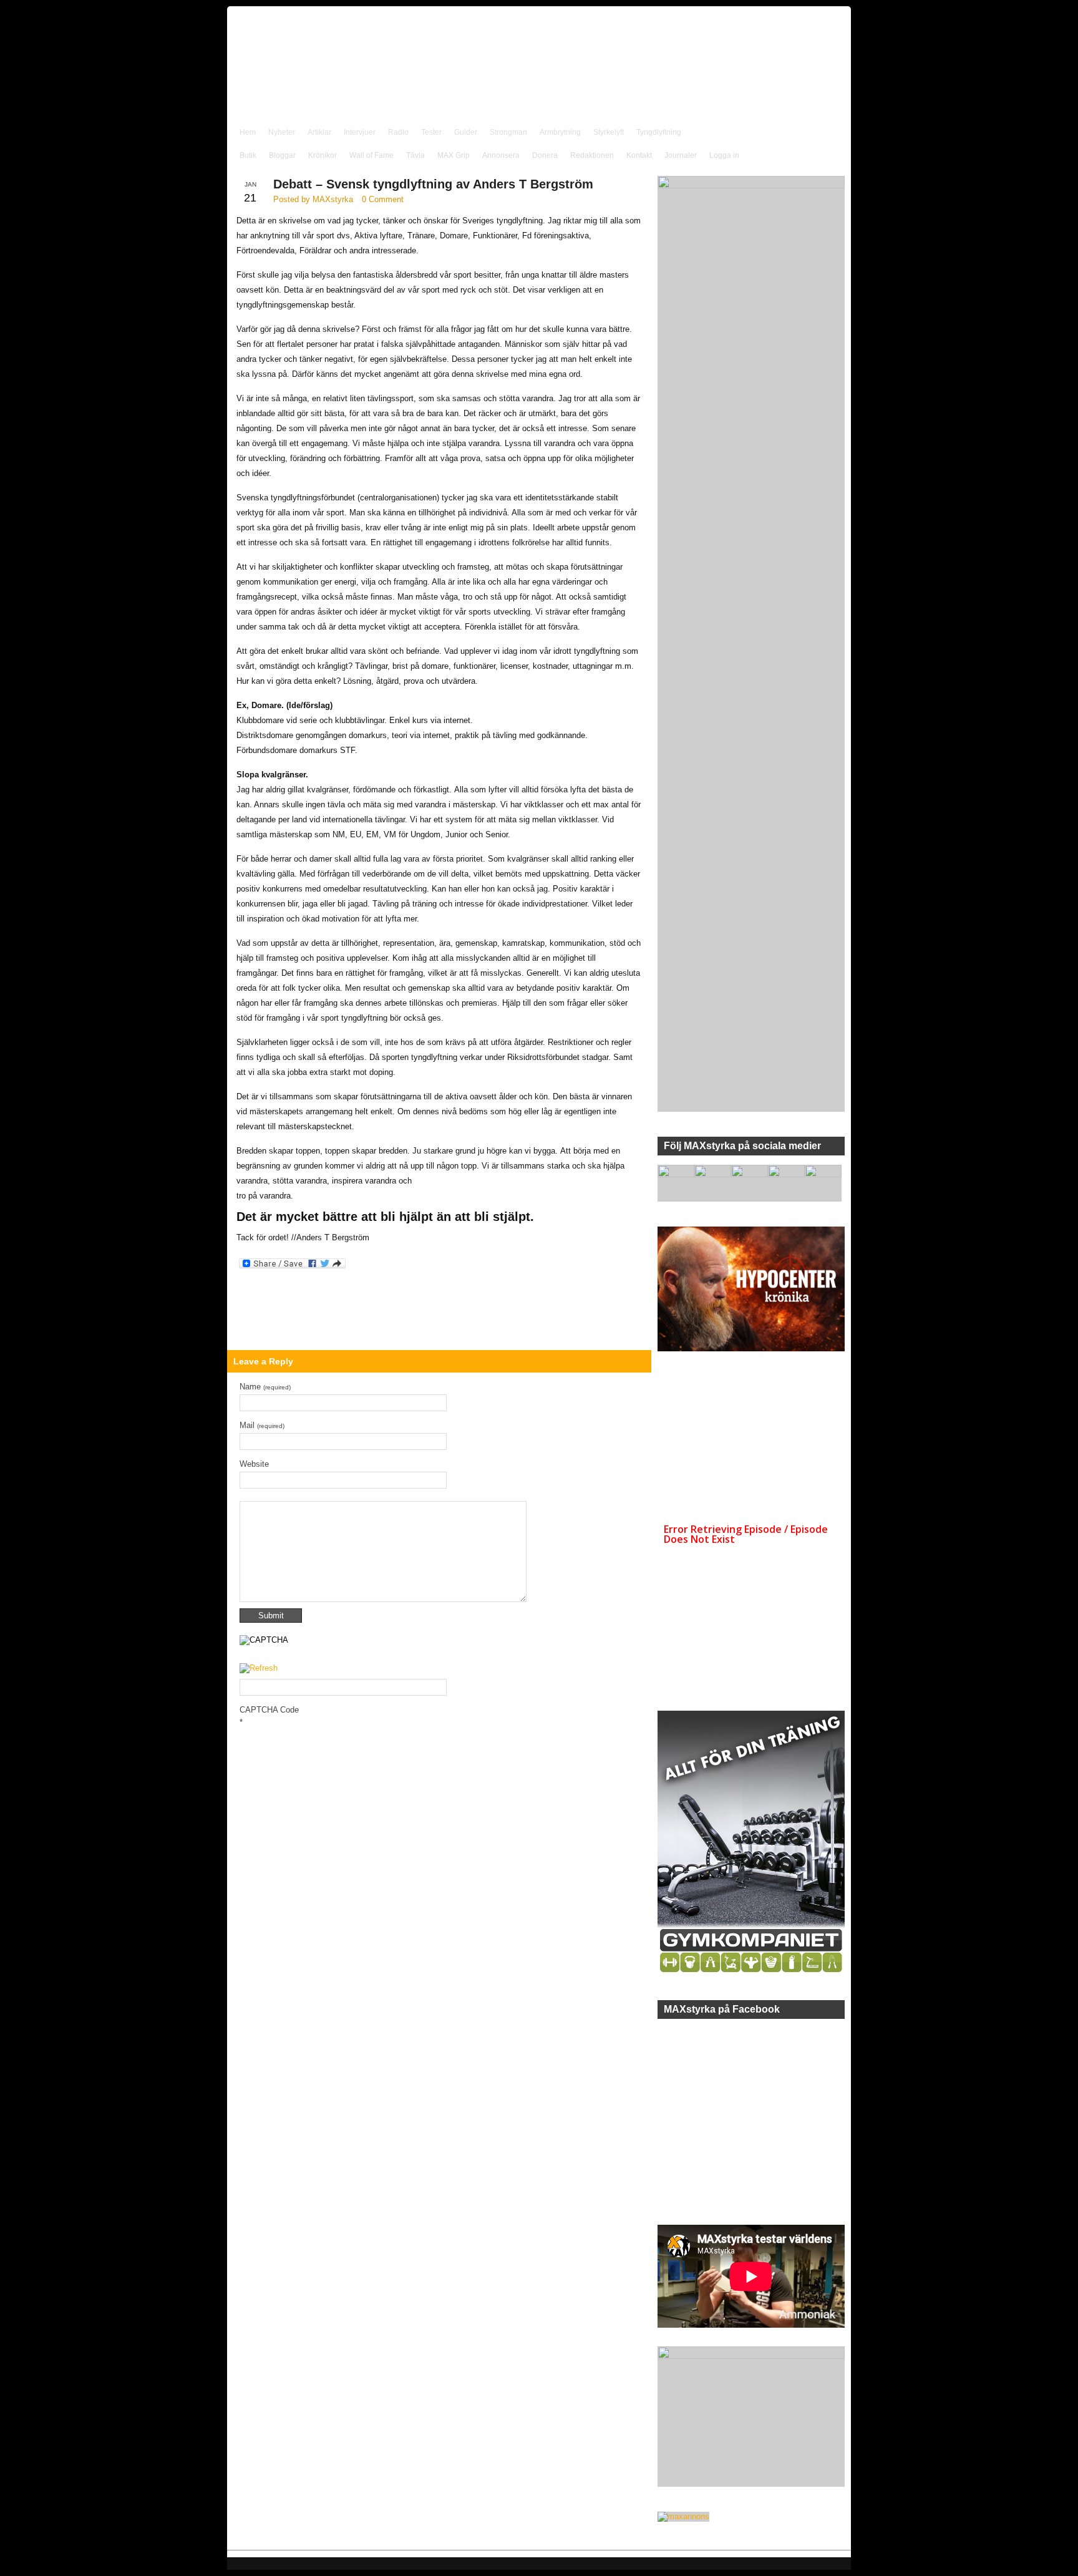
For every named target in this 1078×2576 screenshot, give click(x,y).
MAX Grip (454, 155)
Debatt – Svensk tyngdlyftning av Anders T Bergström (433, 184)
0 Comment (383, 199)
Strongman (508, 132)
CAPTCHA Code (269, 1710)
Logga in (724, 155)
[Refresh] (259, 1669)
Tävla (415, 155)
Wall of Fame (371, 155)
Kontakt (639, 155)
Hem (248, 132)
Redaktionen (592, 155)
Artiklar (319, 132)
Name (265, 1387)
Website (254, 1464)
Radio (398, 132)
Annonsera (501, 155)
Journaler (681, 155)
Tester (431, 132)
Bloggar (282, 155)
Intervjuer (360, 132)
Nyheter (282, 132)
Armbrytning (560, 132)
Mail (262, 1425)
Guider (466, 132)
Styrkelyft (609, 132)
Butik (248, 155)
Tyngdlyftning (659, 132)
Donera (545, 155)
